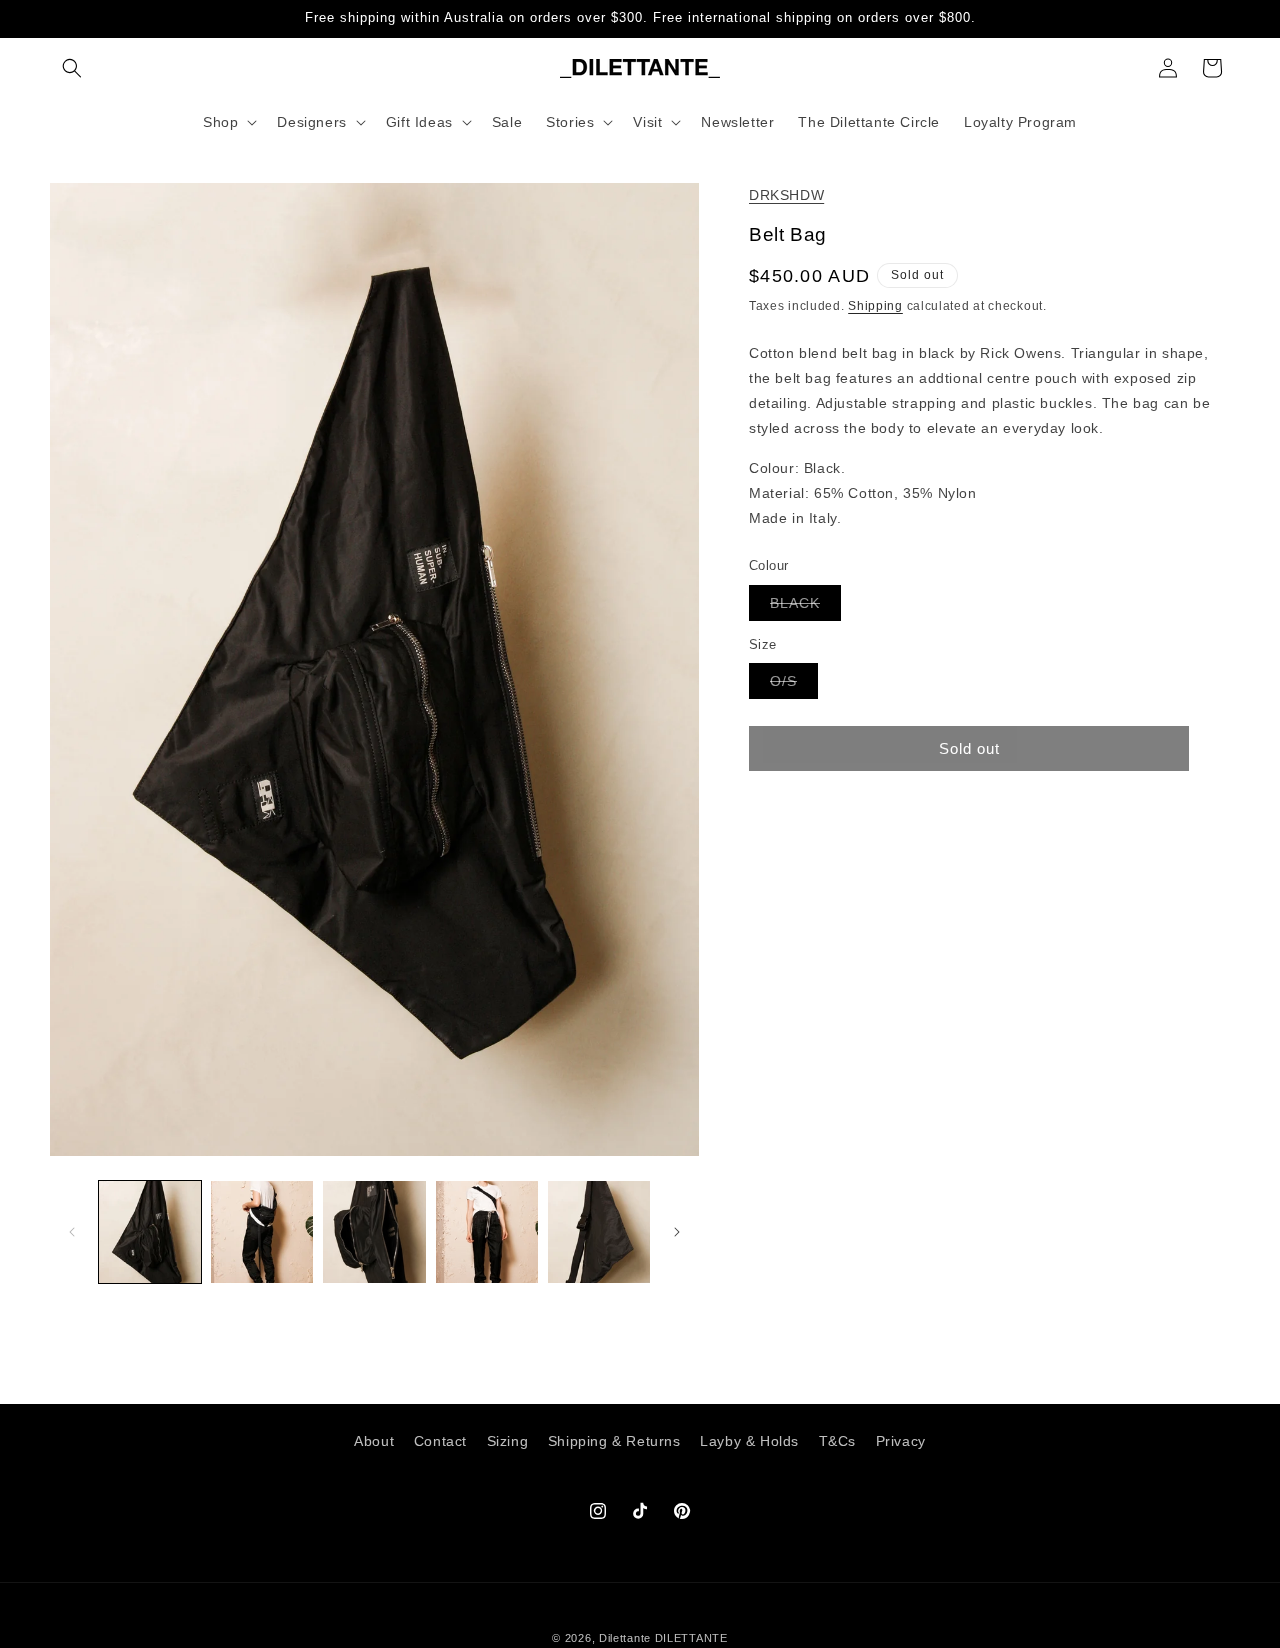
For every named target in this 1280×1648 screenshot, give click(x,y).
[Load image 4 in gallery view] (487, 1232)
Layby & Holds (749, 1441)
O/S (794, 685)
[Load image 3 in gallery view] (374, 1232)
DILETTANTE (691, 1638)
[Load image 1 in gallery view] (150, 1232)
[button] (72, 68)
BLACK (805, 607)
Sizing (508, 1441)
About (374, 1441)
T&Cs (837, 1441)
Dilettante (625, 1638)
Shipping (875, 306)
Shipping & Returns (614, 1441)
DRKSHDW (786, 195)
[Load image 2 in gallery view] (262, 1232)
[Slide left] (72, 1232)
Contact (440, 1441)
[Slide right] (677, 1232)
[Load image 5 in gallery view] (599, 1232)
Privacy (901, 1441)
